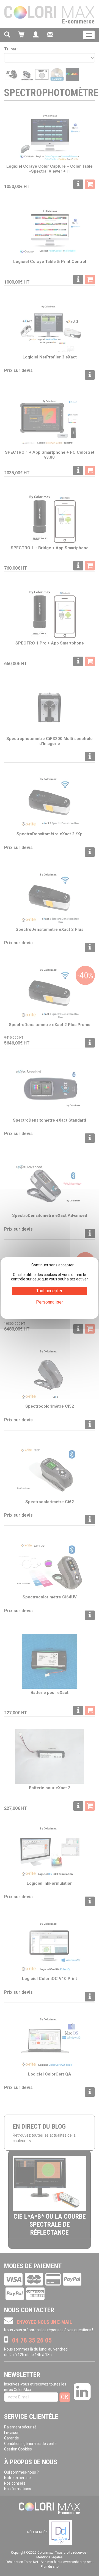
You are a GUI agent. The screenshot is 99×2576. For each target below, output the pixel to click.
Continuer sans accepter (53, 1265)
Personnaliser (50, 1302)
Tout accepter (49, 1291)
